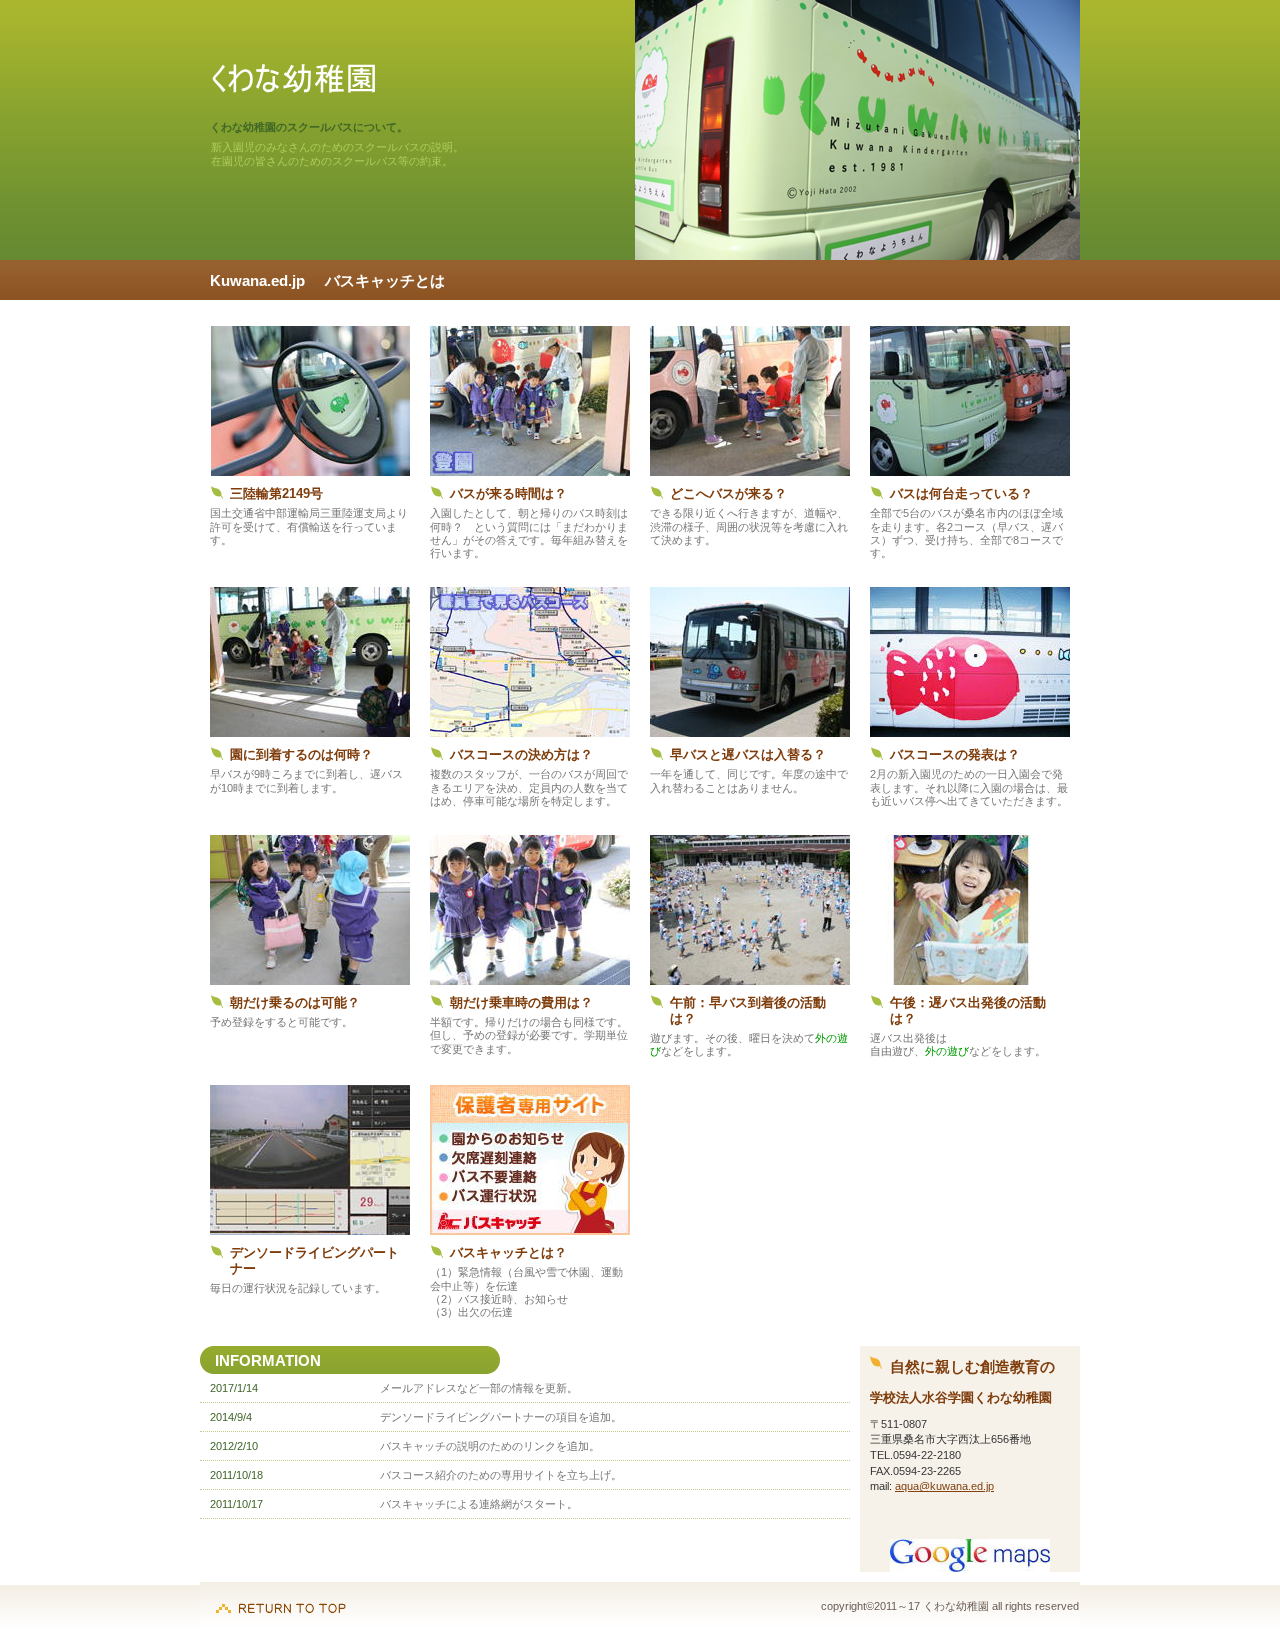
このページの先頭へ (281, 1598)
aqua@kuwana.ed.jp (944, 1486)
